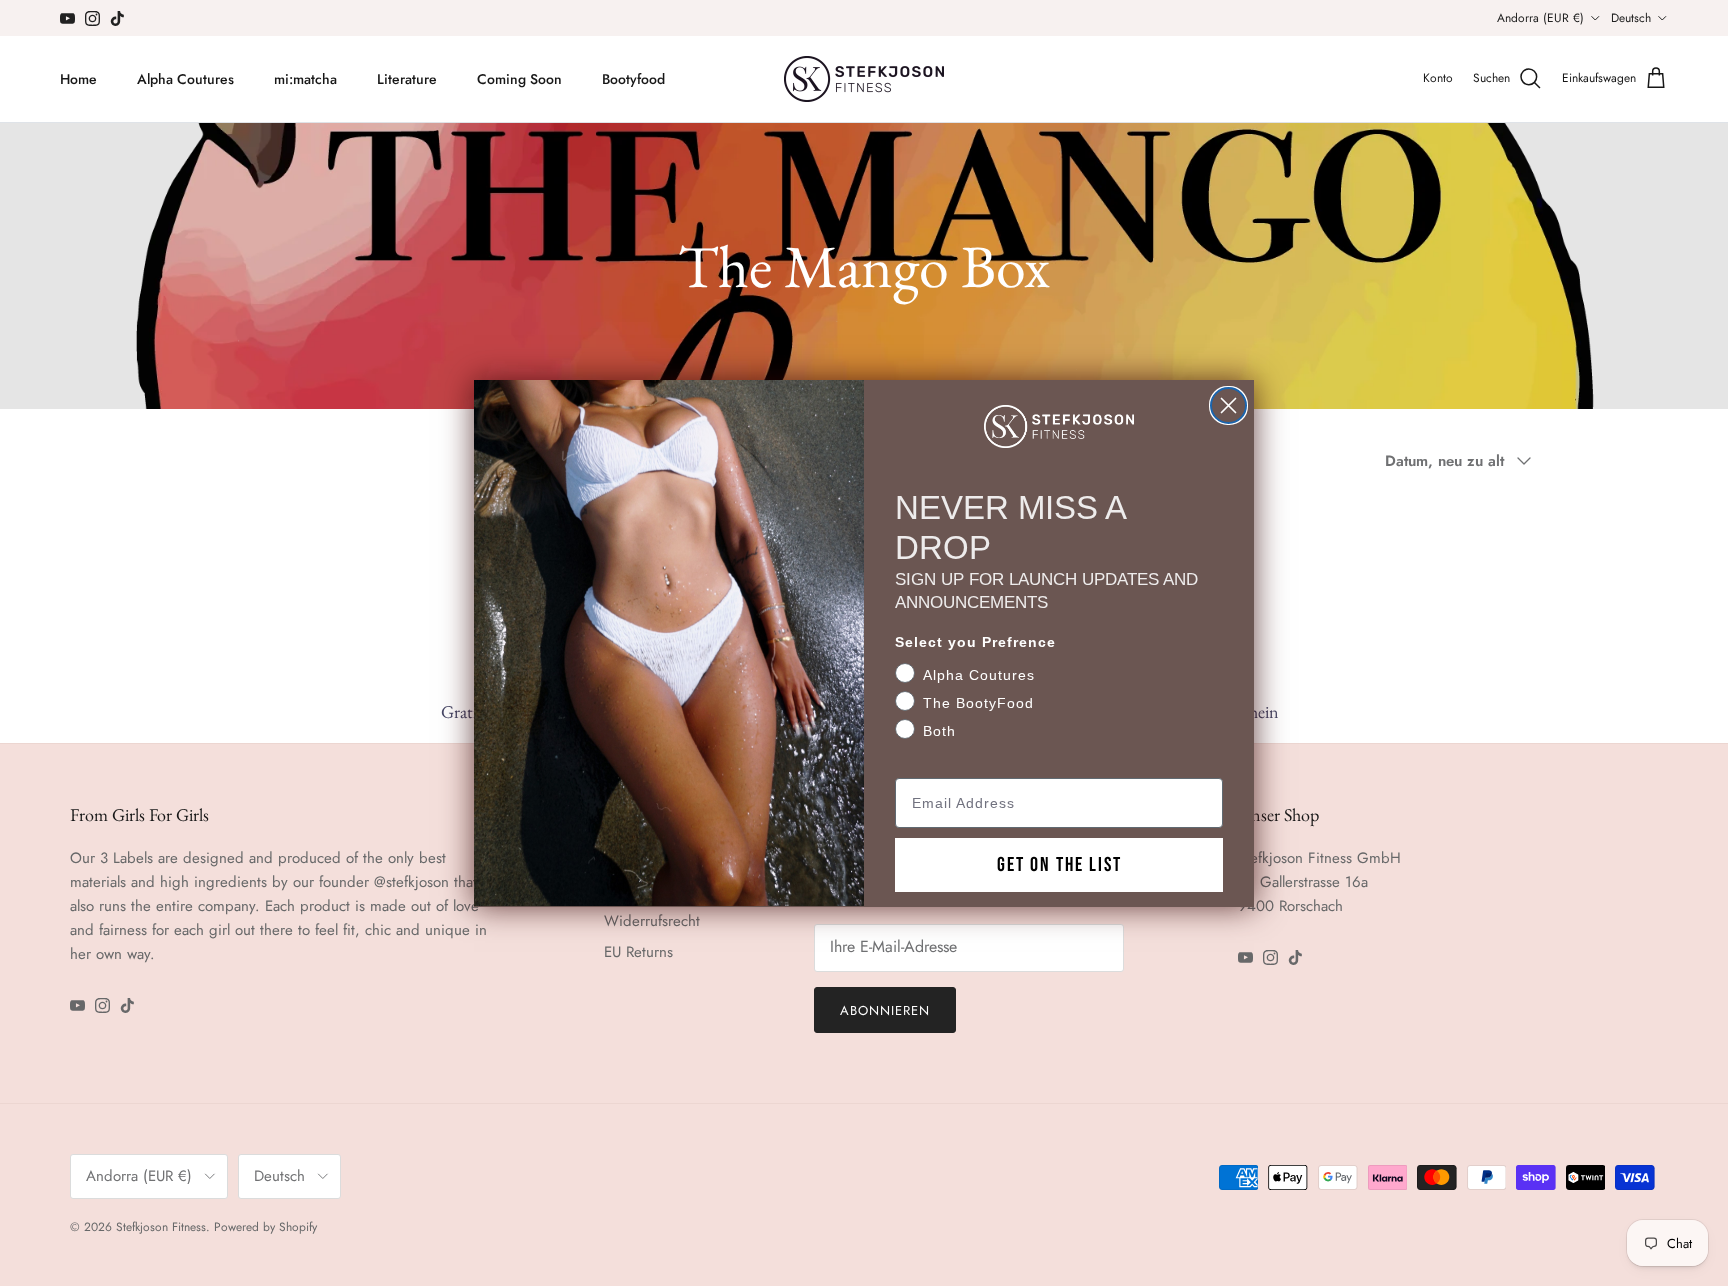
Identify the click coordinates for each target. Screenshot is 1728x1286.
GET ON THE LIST (1059, 864)
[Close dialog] (1228, 405)
